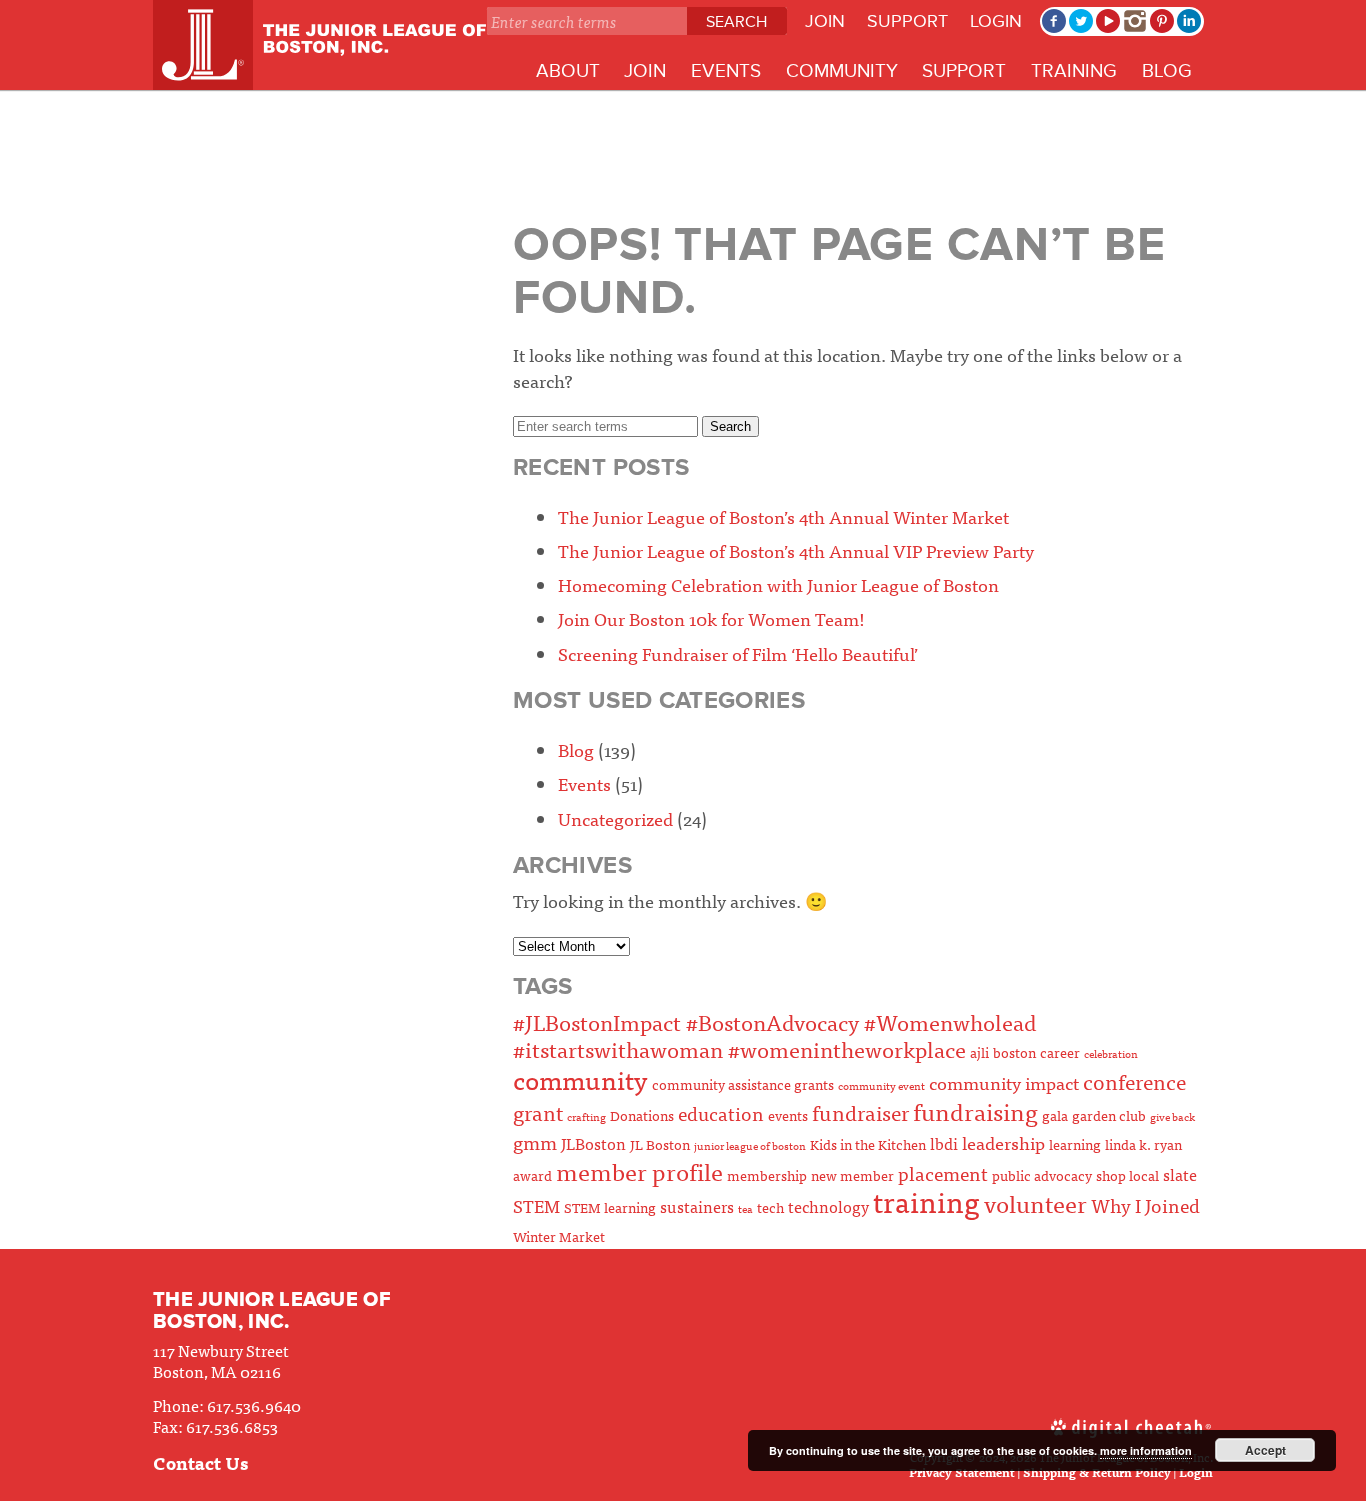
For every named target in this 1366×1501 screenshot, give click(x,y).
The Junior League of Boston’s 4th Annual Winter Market (783, 516)
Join (825, 21)
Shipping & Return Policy (1097, 1472)
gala (1055, 1115)
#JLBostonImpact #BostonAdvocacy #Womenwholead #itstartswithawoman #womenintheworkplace (775, 1035)
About (568, 71)
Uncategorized (615, 818)
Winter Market (559, 1236)
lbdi (944, 1143)
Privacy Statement (962, 1472)
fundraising (975, 1110)
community (580, 1079)
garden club (1109, 1115)
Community (842, 71)
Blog (1167, 71)
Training (1074, 71)
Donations (642, 1115)
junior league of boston (750, 1145)
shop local (1127, 1175)
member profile (639, 1170)
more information (1146, 1450)
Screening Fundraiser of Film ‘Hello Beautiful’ (738, 653)
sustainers (697, 1206)
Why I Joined (1145, 1204)
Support (907, 21)
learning (1075, 1144)
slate (1180, 1174)
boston (1014, 1052)
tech (770, 1207)
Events (726, 71)
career (1060, 1052)
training (926, 1200)
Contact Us (200, 1462)
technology (828, 1206)
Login (996, 21)
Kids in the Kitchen (868, 1144)
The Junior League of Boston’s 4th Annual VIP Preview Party (796, 550)
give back (1172, 1116)
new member (852, 1175)
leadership (1003, 1142)
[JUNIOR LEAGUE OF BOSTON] (319, 45)
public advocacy (1042, 1175)
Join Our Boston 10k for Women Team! (711, 618)
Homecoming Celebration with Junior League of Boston (778, 584)
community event (881, 1085)
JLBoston (593, 1143)
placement (943, 1172)
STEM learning (610, 1207)
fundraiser (860, 1112)
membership (767, 1175)
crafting (586, 1116)
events (788, 1115)
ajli (979, 1052)
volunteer (1035, 1202)
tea (745, 1208)
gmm (535, 1141)
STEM (536, 1205)
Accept (1265, 1450)
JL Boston (660, 1144)
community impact (1004, 1082)
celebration (1111, 1053)
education (721, 1112)
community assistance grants (743, 1084)
